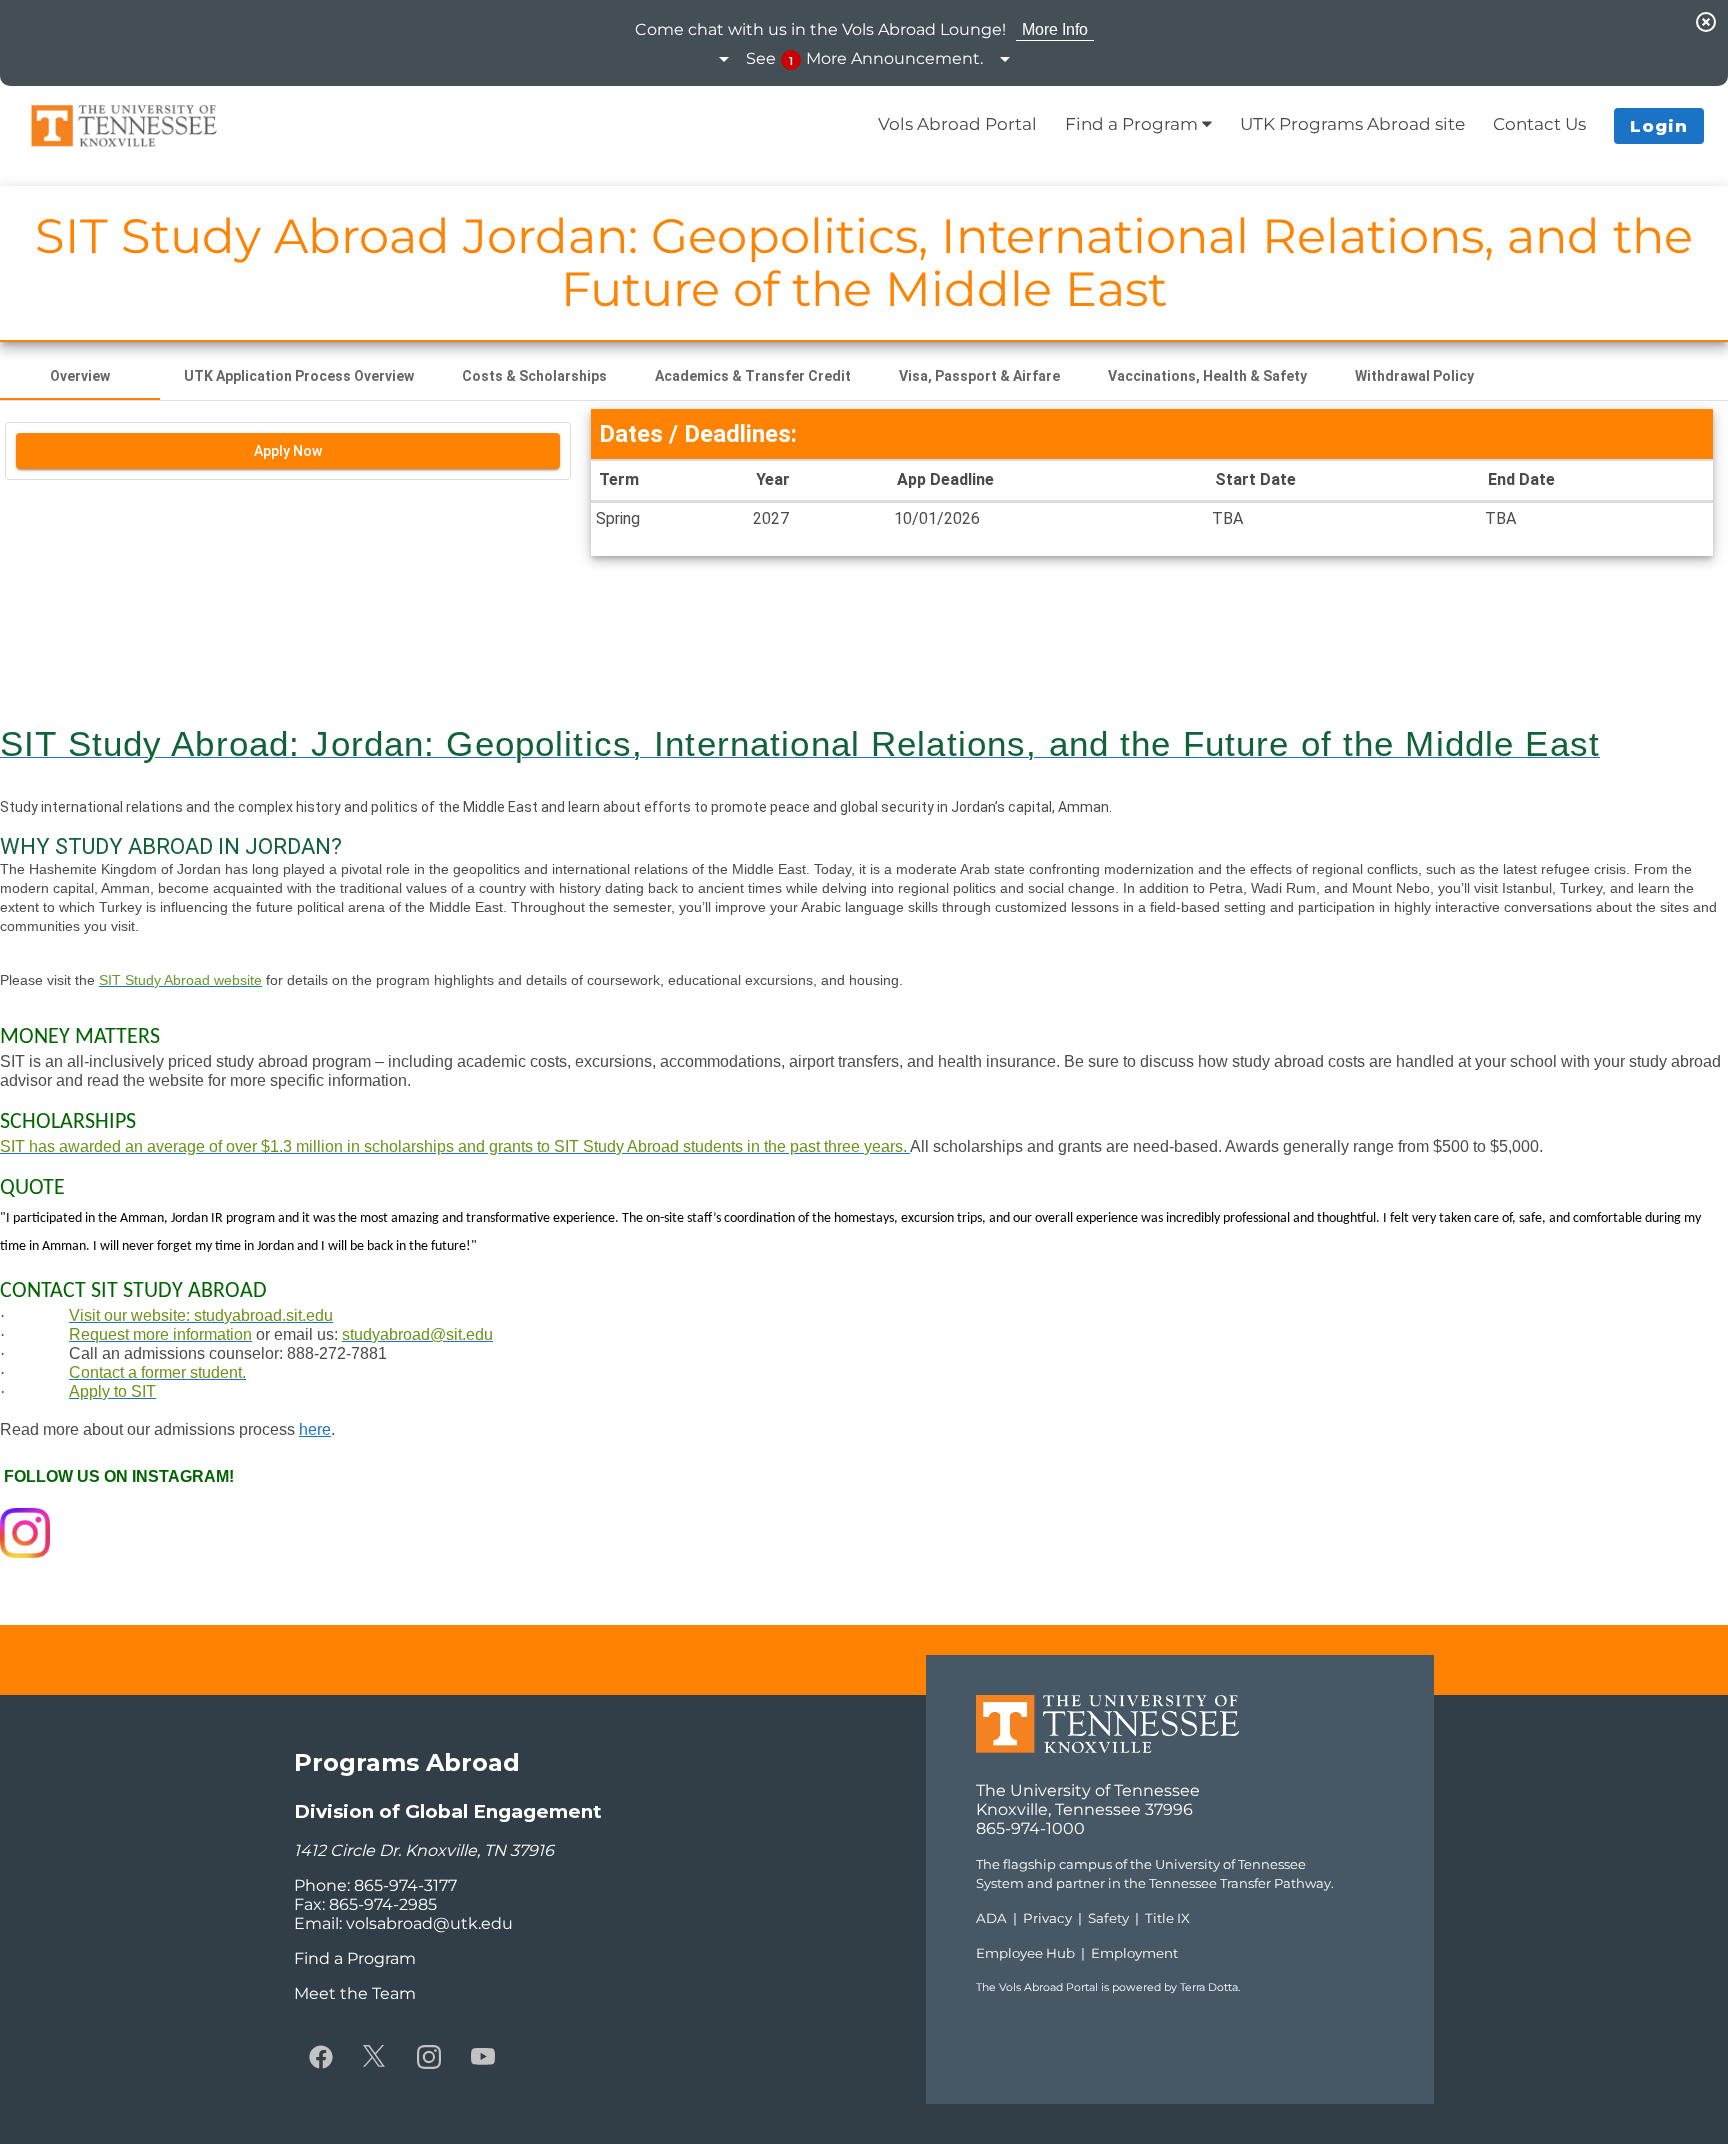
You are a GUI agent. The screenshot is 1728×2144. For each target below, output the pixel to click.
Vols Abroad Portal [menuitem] (957, 124)
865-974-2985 (383, 1904)
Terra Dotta (1209, 1987)
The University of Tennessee (1088, 1790)
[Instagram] (429, 2056)
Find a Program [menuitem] (1133, 124)
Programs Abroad (407, 1762)
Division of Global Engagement (448, 1811)
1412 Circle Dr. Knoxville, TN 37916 (424, 1850)
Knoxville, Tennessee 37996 (1084, 1809)
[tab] (80, 376)
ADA (991, 1918)
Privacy (1047, 1918)
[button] (864, 60)
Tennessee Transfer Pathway (1240, 1883)
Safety (1108, 1918)
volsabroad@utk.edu (429, 1923)
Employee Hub (1025, 1953)
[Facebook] (321, 2056)
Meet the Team (355, 1993)
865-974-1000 (1030, 1828)
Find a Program (355, 1958)
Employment (1134, 1953)
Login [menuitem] (1659, 126)
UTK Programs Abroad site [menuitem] (1352, 124)
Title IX (1167, 1918)
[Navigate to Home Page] (124, 126)
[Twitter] (375, 2056)
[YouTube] (483, 2056)
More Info (1055, 29)
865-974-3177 (405, 1885)
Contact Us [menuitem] (1539, 124)
